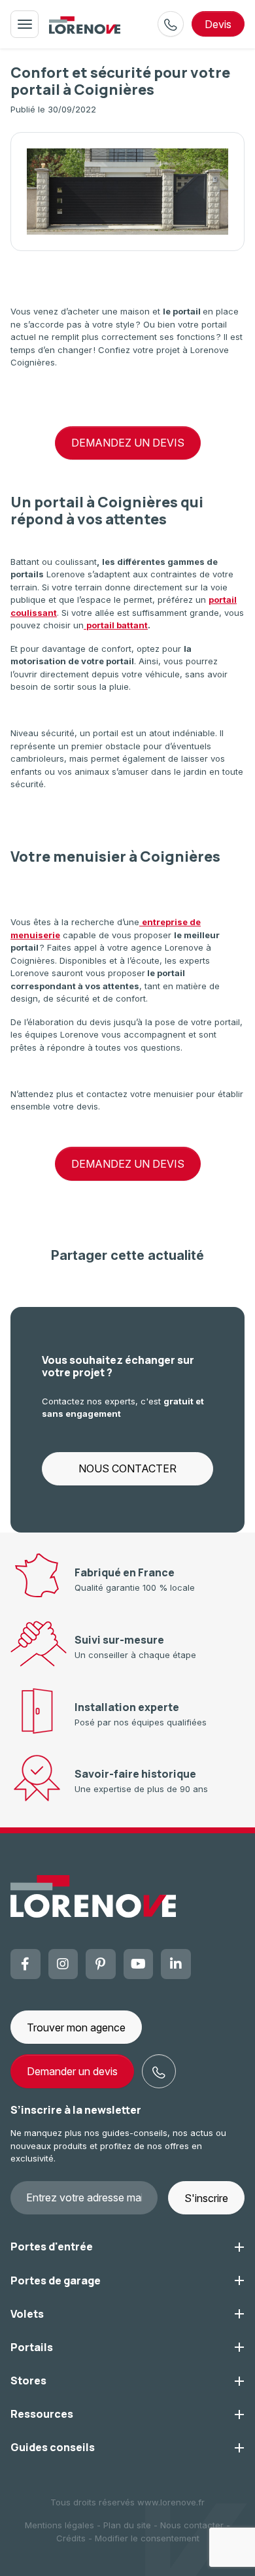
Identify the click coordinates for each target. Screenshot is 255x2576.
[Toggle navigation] (25, 24)
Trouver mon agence (76, 2027)
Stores (28, 2381)
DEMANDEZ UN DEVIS (128, 443)
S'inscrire (206, 2198)
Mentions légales (59, 2525)
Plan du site (127, 2525)
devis (218, 24)
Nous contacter (192, 2525)
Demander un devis (72, 2071)
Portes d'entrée (52, 2246)
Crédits (71, 2538)
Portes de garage (56, 2280)
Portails (32, 2347)
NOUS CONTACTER (127, 1468)
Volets (27, 2314)
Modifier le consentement (147, 2538)
